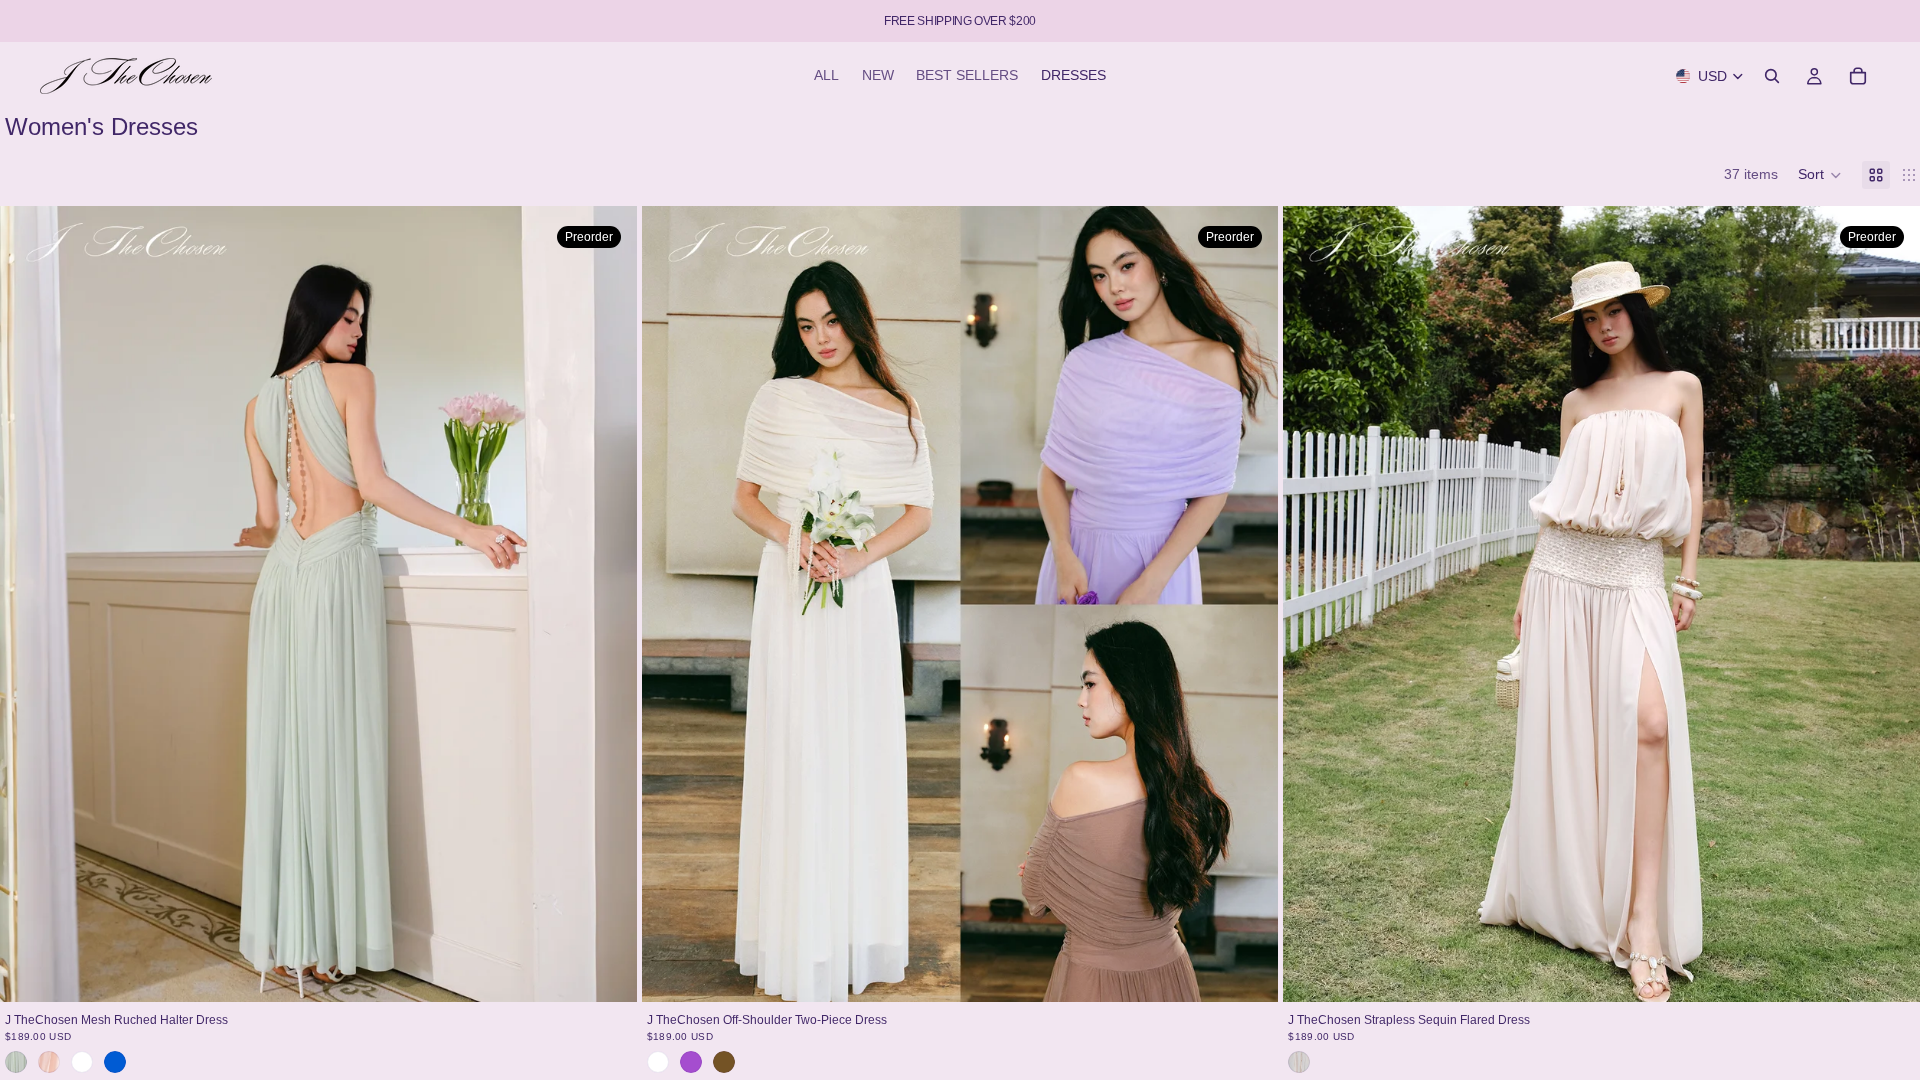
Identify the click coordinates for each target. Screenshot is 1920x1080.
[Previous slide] (30, 604)
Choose (623, 971)
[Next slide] (607, 604)
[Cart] (1858, 76)
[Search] (1772, 76)
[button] (1820, 175)
